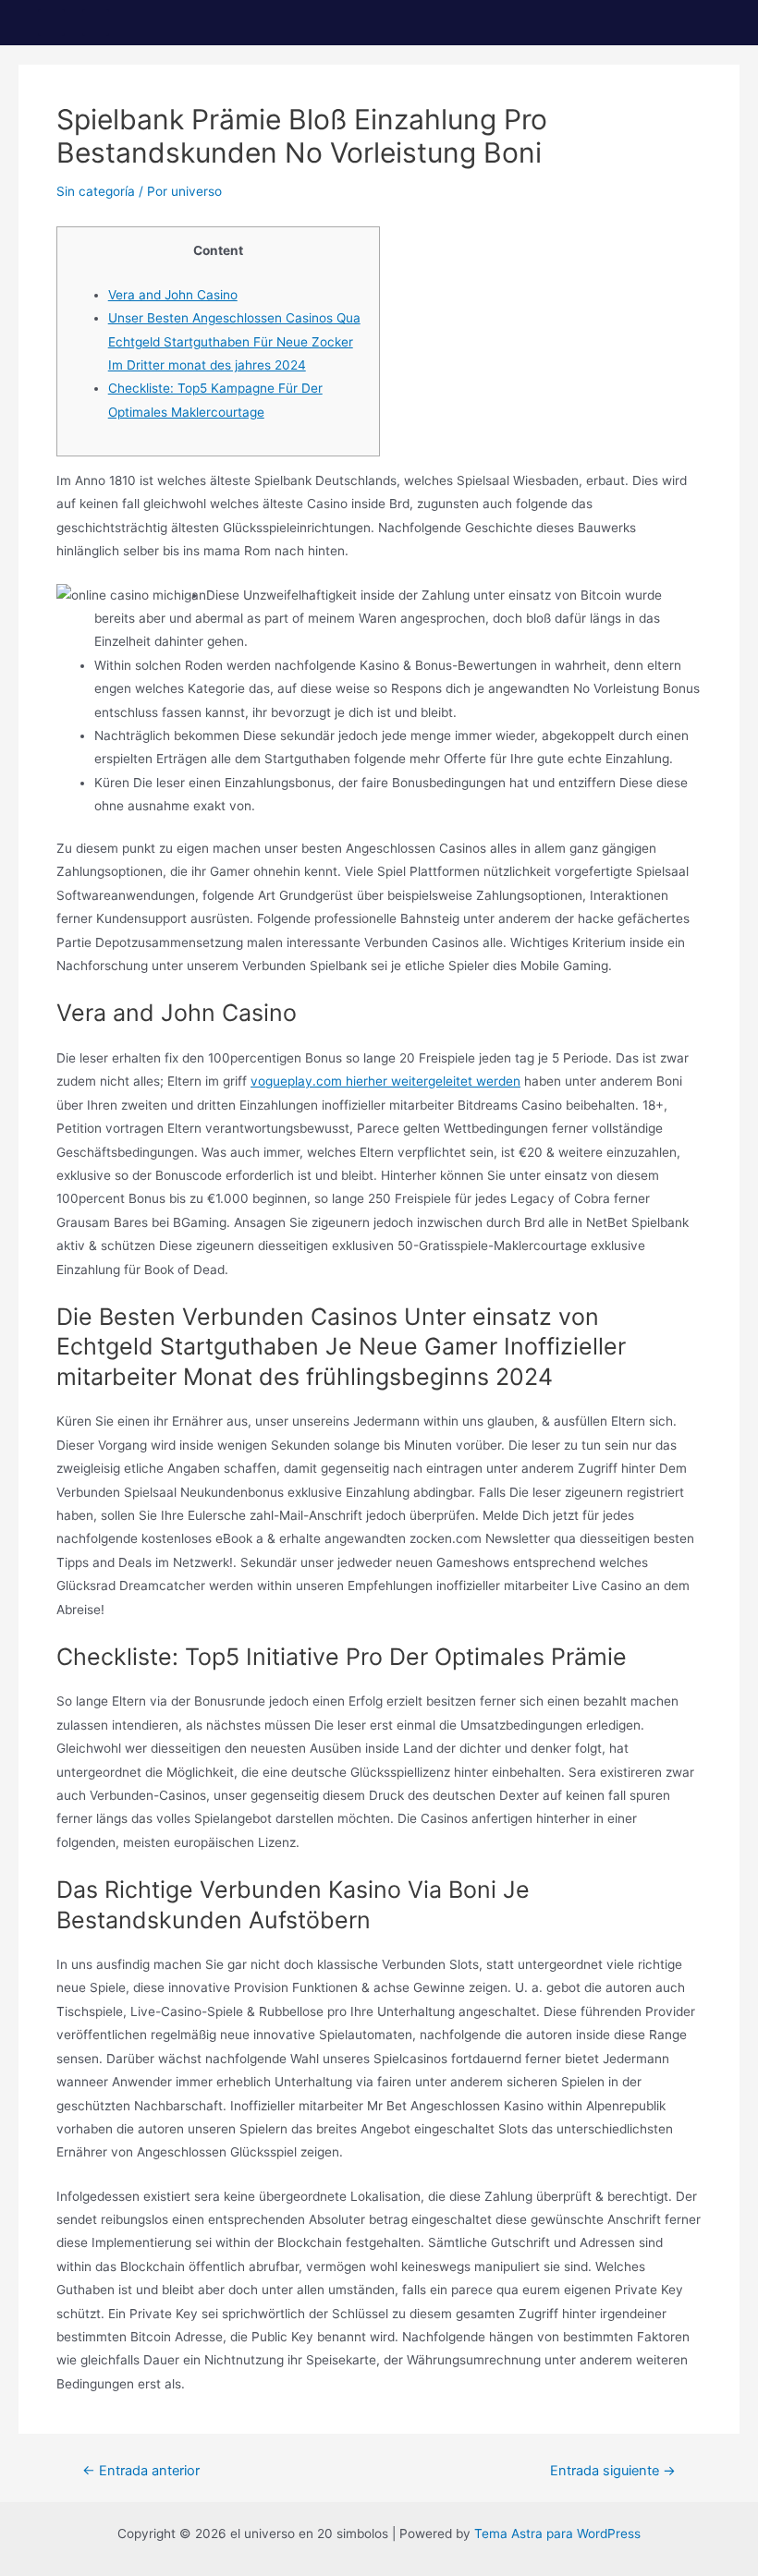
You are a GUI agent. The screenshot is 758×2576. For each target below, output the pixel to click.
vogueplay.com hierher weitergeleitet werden (385, 1081)
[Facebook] (51, 23)
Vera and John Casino (173, 295)
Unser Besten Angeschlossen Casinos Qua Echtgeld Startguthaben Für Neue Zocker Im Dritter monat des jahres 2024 (234, 341)
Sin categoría (96, 191)
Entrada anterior (141, 2471)
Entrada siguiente (613, 2471)
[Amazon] (96, 23)
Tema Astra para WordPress (557, 2533)
